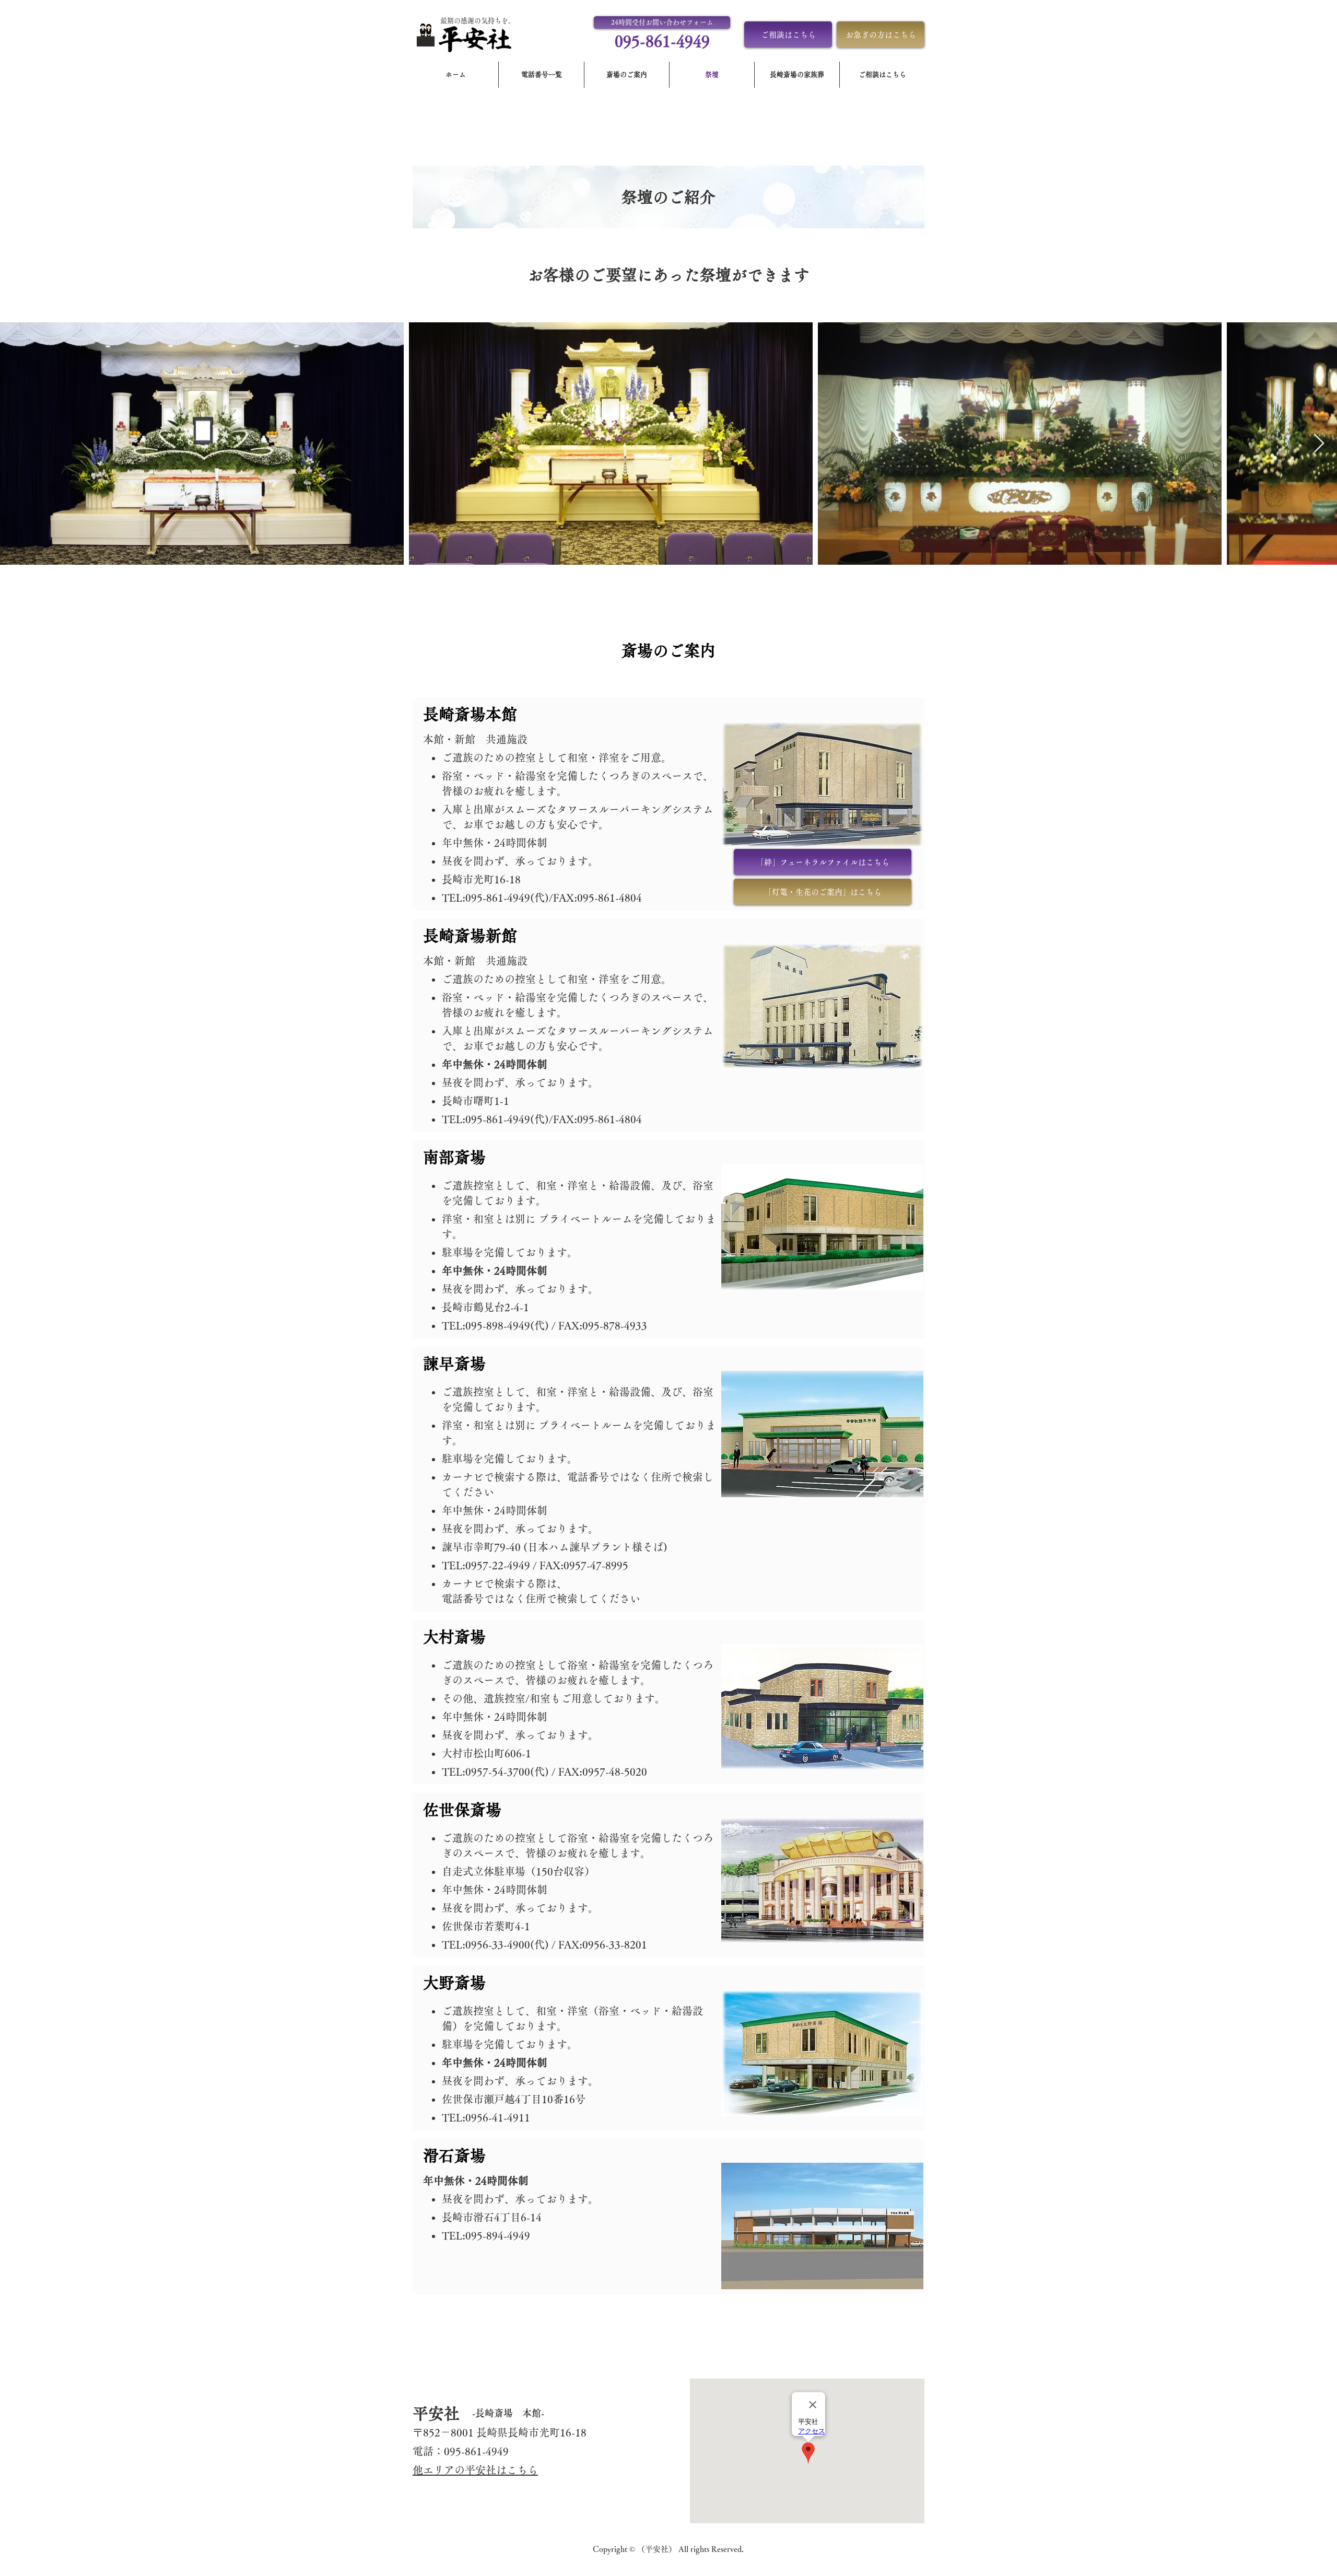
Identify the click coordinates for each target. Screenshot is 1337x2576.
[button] (662, 22)
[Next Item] (1319, 444)
